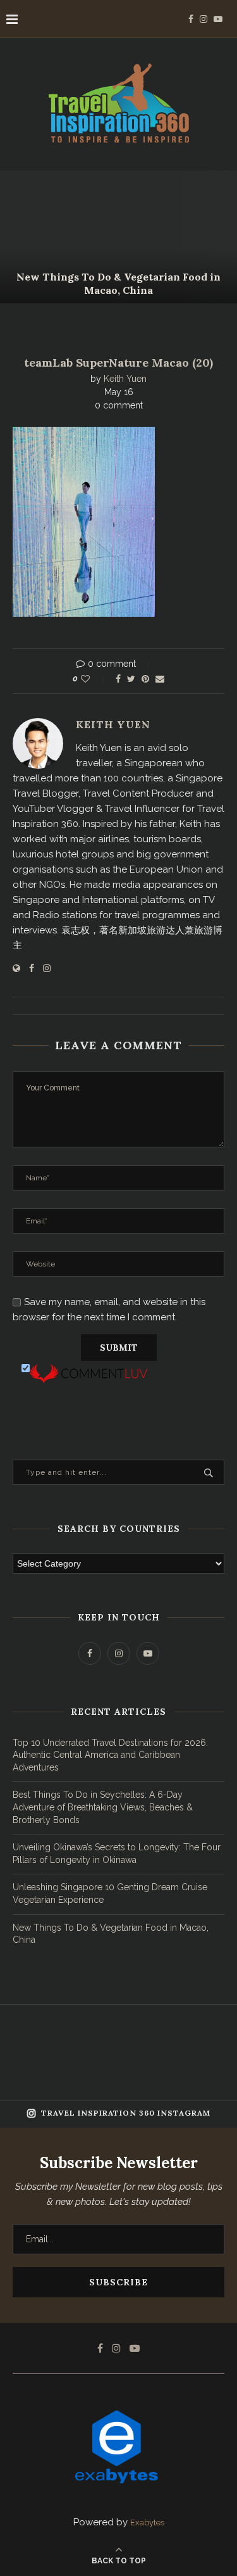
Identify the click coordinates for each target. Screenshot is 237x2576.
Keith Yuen (125, 379)
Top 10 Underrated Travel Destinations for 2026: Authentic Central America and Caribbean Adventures (110, 1755)
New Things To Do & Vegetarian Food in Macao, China (118, 283)
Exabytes (147, 2522)
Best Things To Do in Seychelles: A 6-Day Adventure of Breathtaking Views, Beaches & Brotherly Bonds (103, 1807)
